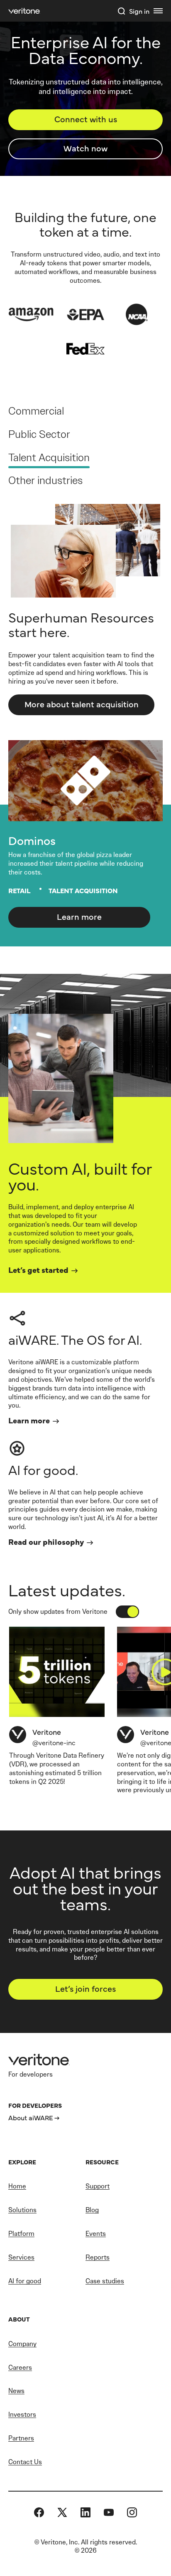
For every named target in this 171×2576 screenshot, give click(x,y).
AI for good (25, 2281)
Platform (21, 2234)
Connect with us (86, 119)
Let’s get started (38, 1269)
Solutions (22, 2210)
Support (98, 2186)
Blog (92, 2210)
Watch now (85, 148)
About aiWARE (31, 2117)
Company (22, 2344)
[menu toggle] (158, 11)
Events (96, 2234)
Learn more (79, 916)
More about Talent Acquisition (82, 704)
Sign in (139, 11)
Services (21, 2257)
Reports (98, 2257)
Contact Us (25, 2462)
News (16, 2391)
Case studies (105, 2281)
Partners (21, 2438)
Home (17, 2186)
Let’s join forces (85, 1988)
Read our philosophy (46, 1541)
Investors (22, 2414)
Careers (20, 2367)
